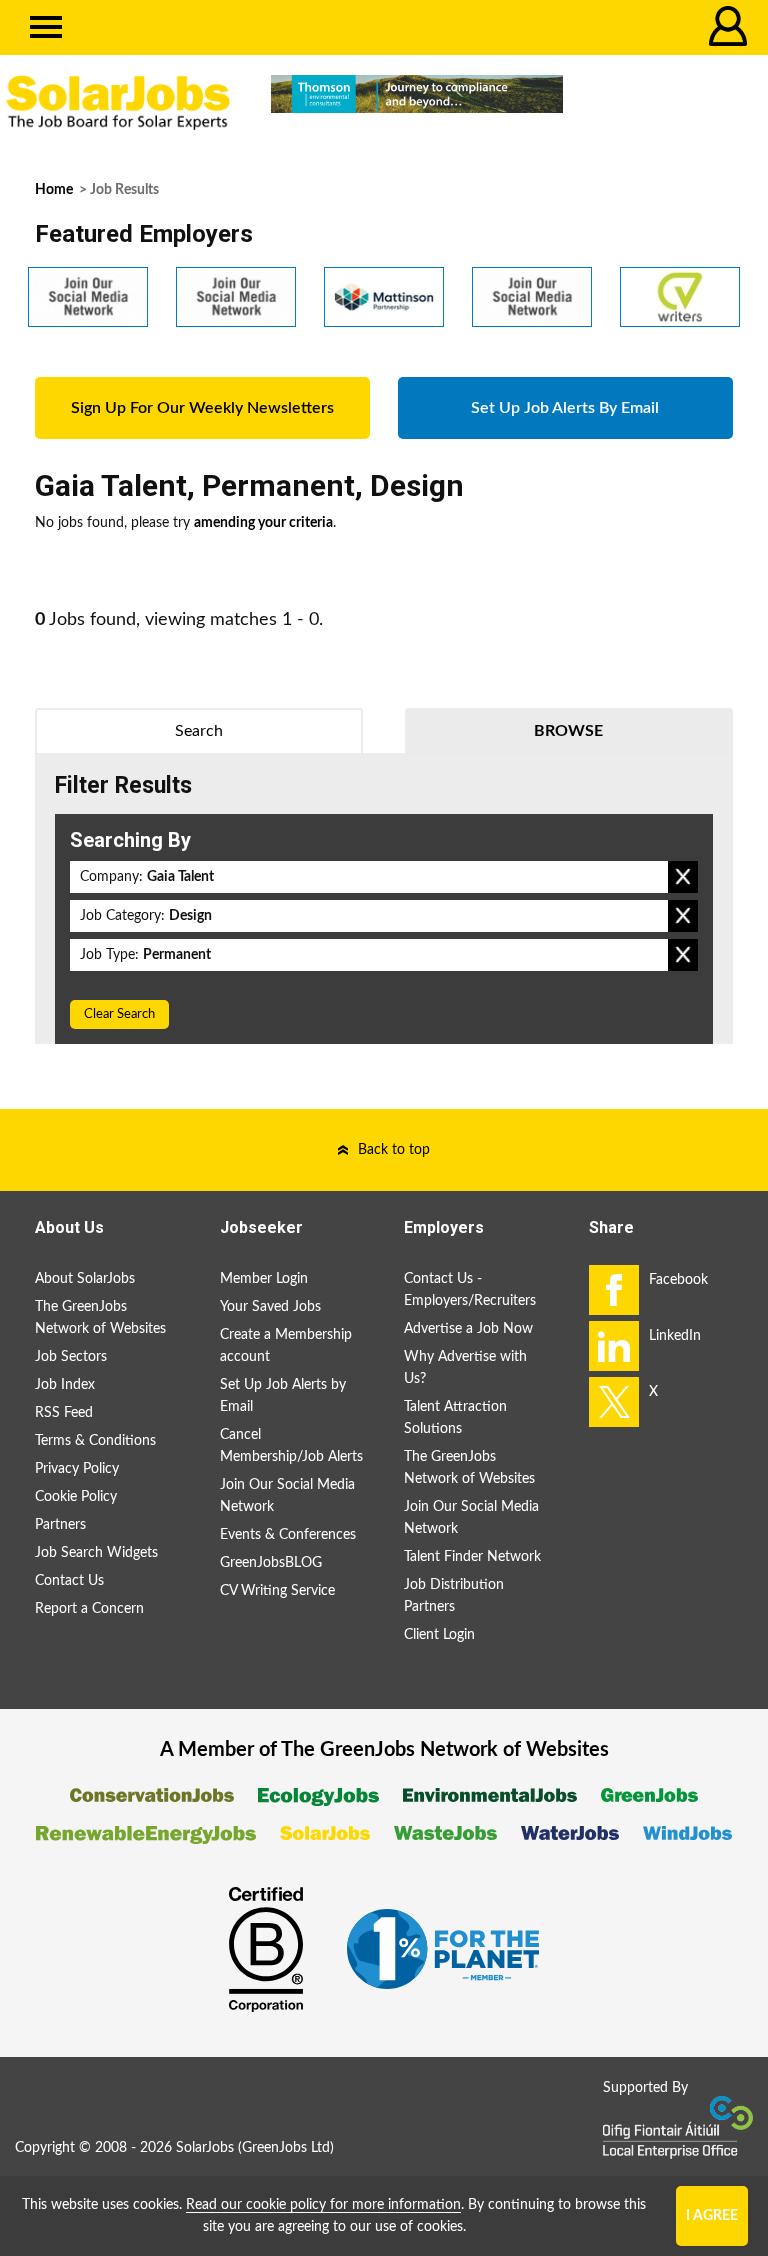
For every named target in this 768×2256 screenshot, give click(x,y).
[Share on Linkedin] (614, 1346)
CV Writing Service (277, 1591)
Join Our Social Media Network (287, 1496)
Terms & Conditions (95, 1441)
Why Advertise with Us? (465, 1368)
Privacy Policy (77, 1469)
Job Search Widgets (96, 1553)
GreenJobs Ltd (286, 2148)
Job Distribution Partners (454, 1596)
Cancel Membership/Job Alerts (291, 1446)
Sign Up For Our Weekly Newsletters (202, 408)
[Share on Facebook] (614, 1290)
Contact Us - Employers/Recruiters (470, 1290)
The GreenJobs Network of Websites (100, 1318)
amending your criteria (263, 523)
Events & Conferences (288, 1535)
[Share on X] (614, 1402)
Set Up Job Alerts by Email (283, 1396)
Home (54, 190)
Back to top (394, 1150)
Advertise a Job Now (468, 1329)
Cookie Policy (76, 1497)
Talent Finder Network (472, 1557)
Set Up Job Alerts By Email (565, 408)
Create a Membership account (286, 1346)
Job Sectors (71, 1357)
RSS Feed (64, 1413)
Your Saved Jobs (270, 1307)
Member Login (264, 1279)
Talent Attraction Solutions (455, 1418)
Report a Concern (89, 1609)
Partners (60, 1525)
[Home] (118, 103)
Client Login (439, 1635)
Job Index (65, 1385)
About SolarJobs (85, 1279)
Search (199, 731)
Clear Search (119, 1014)
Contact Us (69, 1581)
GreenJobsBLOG (271, 1563)
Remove (683, 877)
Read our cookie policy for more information (323, 2205)
